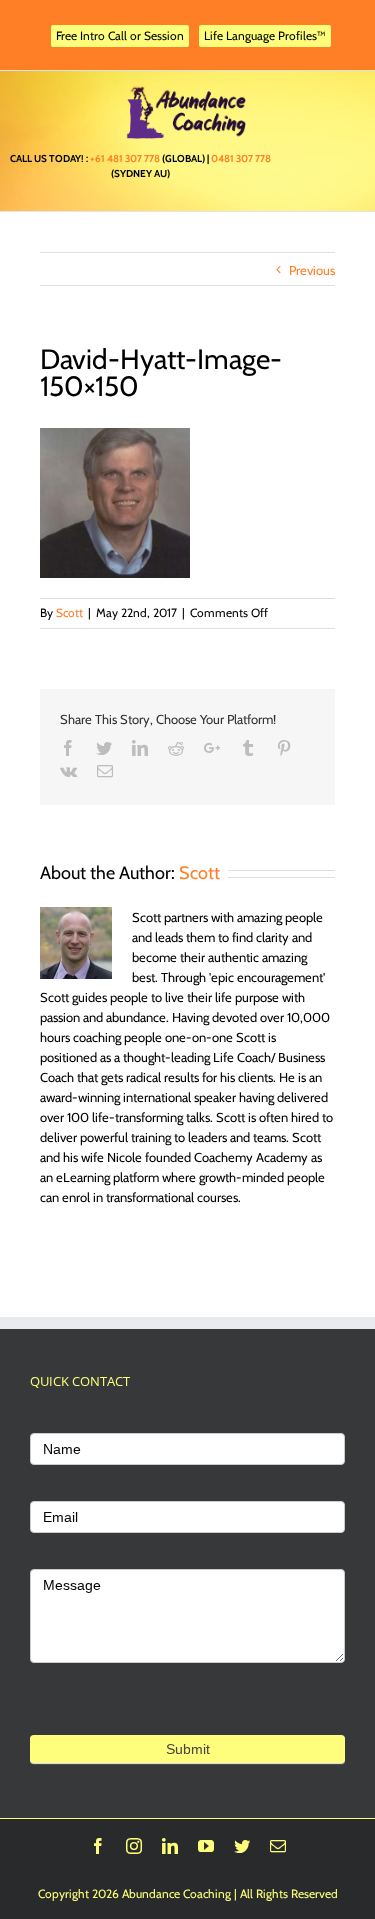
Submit (188, 1749)
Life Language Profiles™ (265, 35)
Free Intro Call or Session (120, 35)
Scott (69, 612)
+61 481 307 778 (125, 158)
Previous (312, 270)
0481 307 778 (241, 158)
